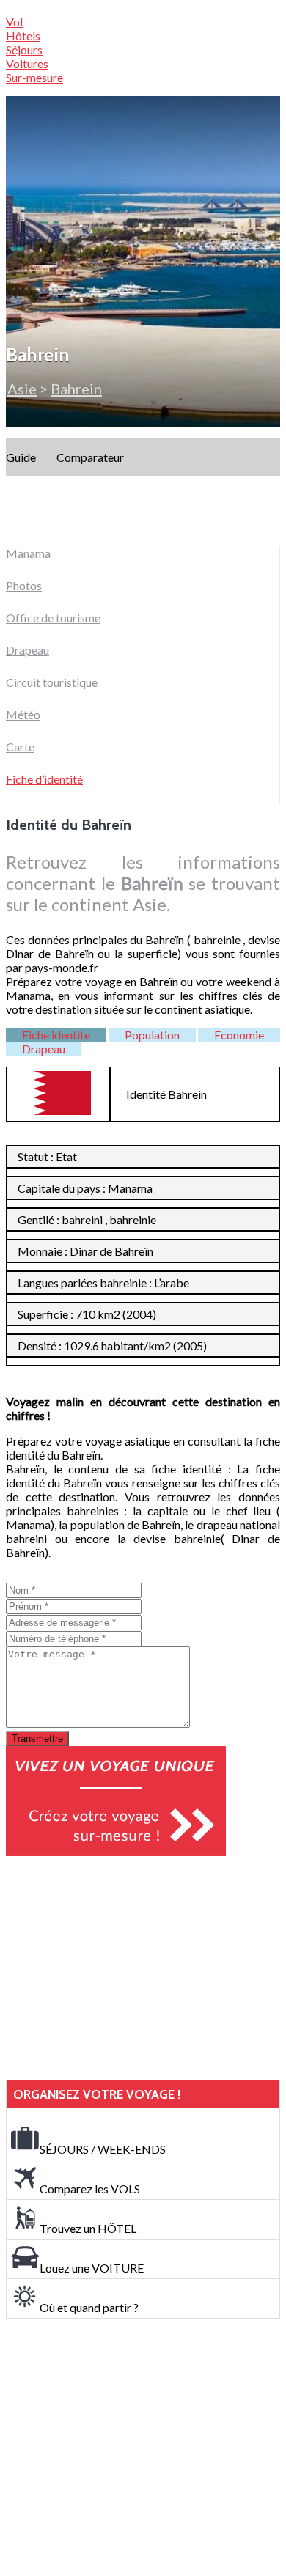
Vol (14, 22)
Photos (24, 585)
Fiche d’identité (44, 779)
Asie (22, 389)
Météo (23, 714)
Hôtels (23, 36)
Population (152, 1035)
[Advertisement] (116, 1968)
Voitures (27, 63)
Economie (239, 1035)
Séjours (24, 49)
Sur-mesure (34, 77)
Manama (28, 553)
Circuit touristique (52, 682)
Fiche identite (56, 1035)
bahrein (76, 389)
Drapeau (27, 650)
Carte (20, 747)
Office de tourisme (53, 618)
